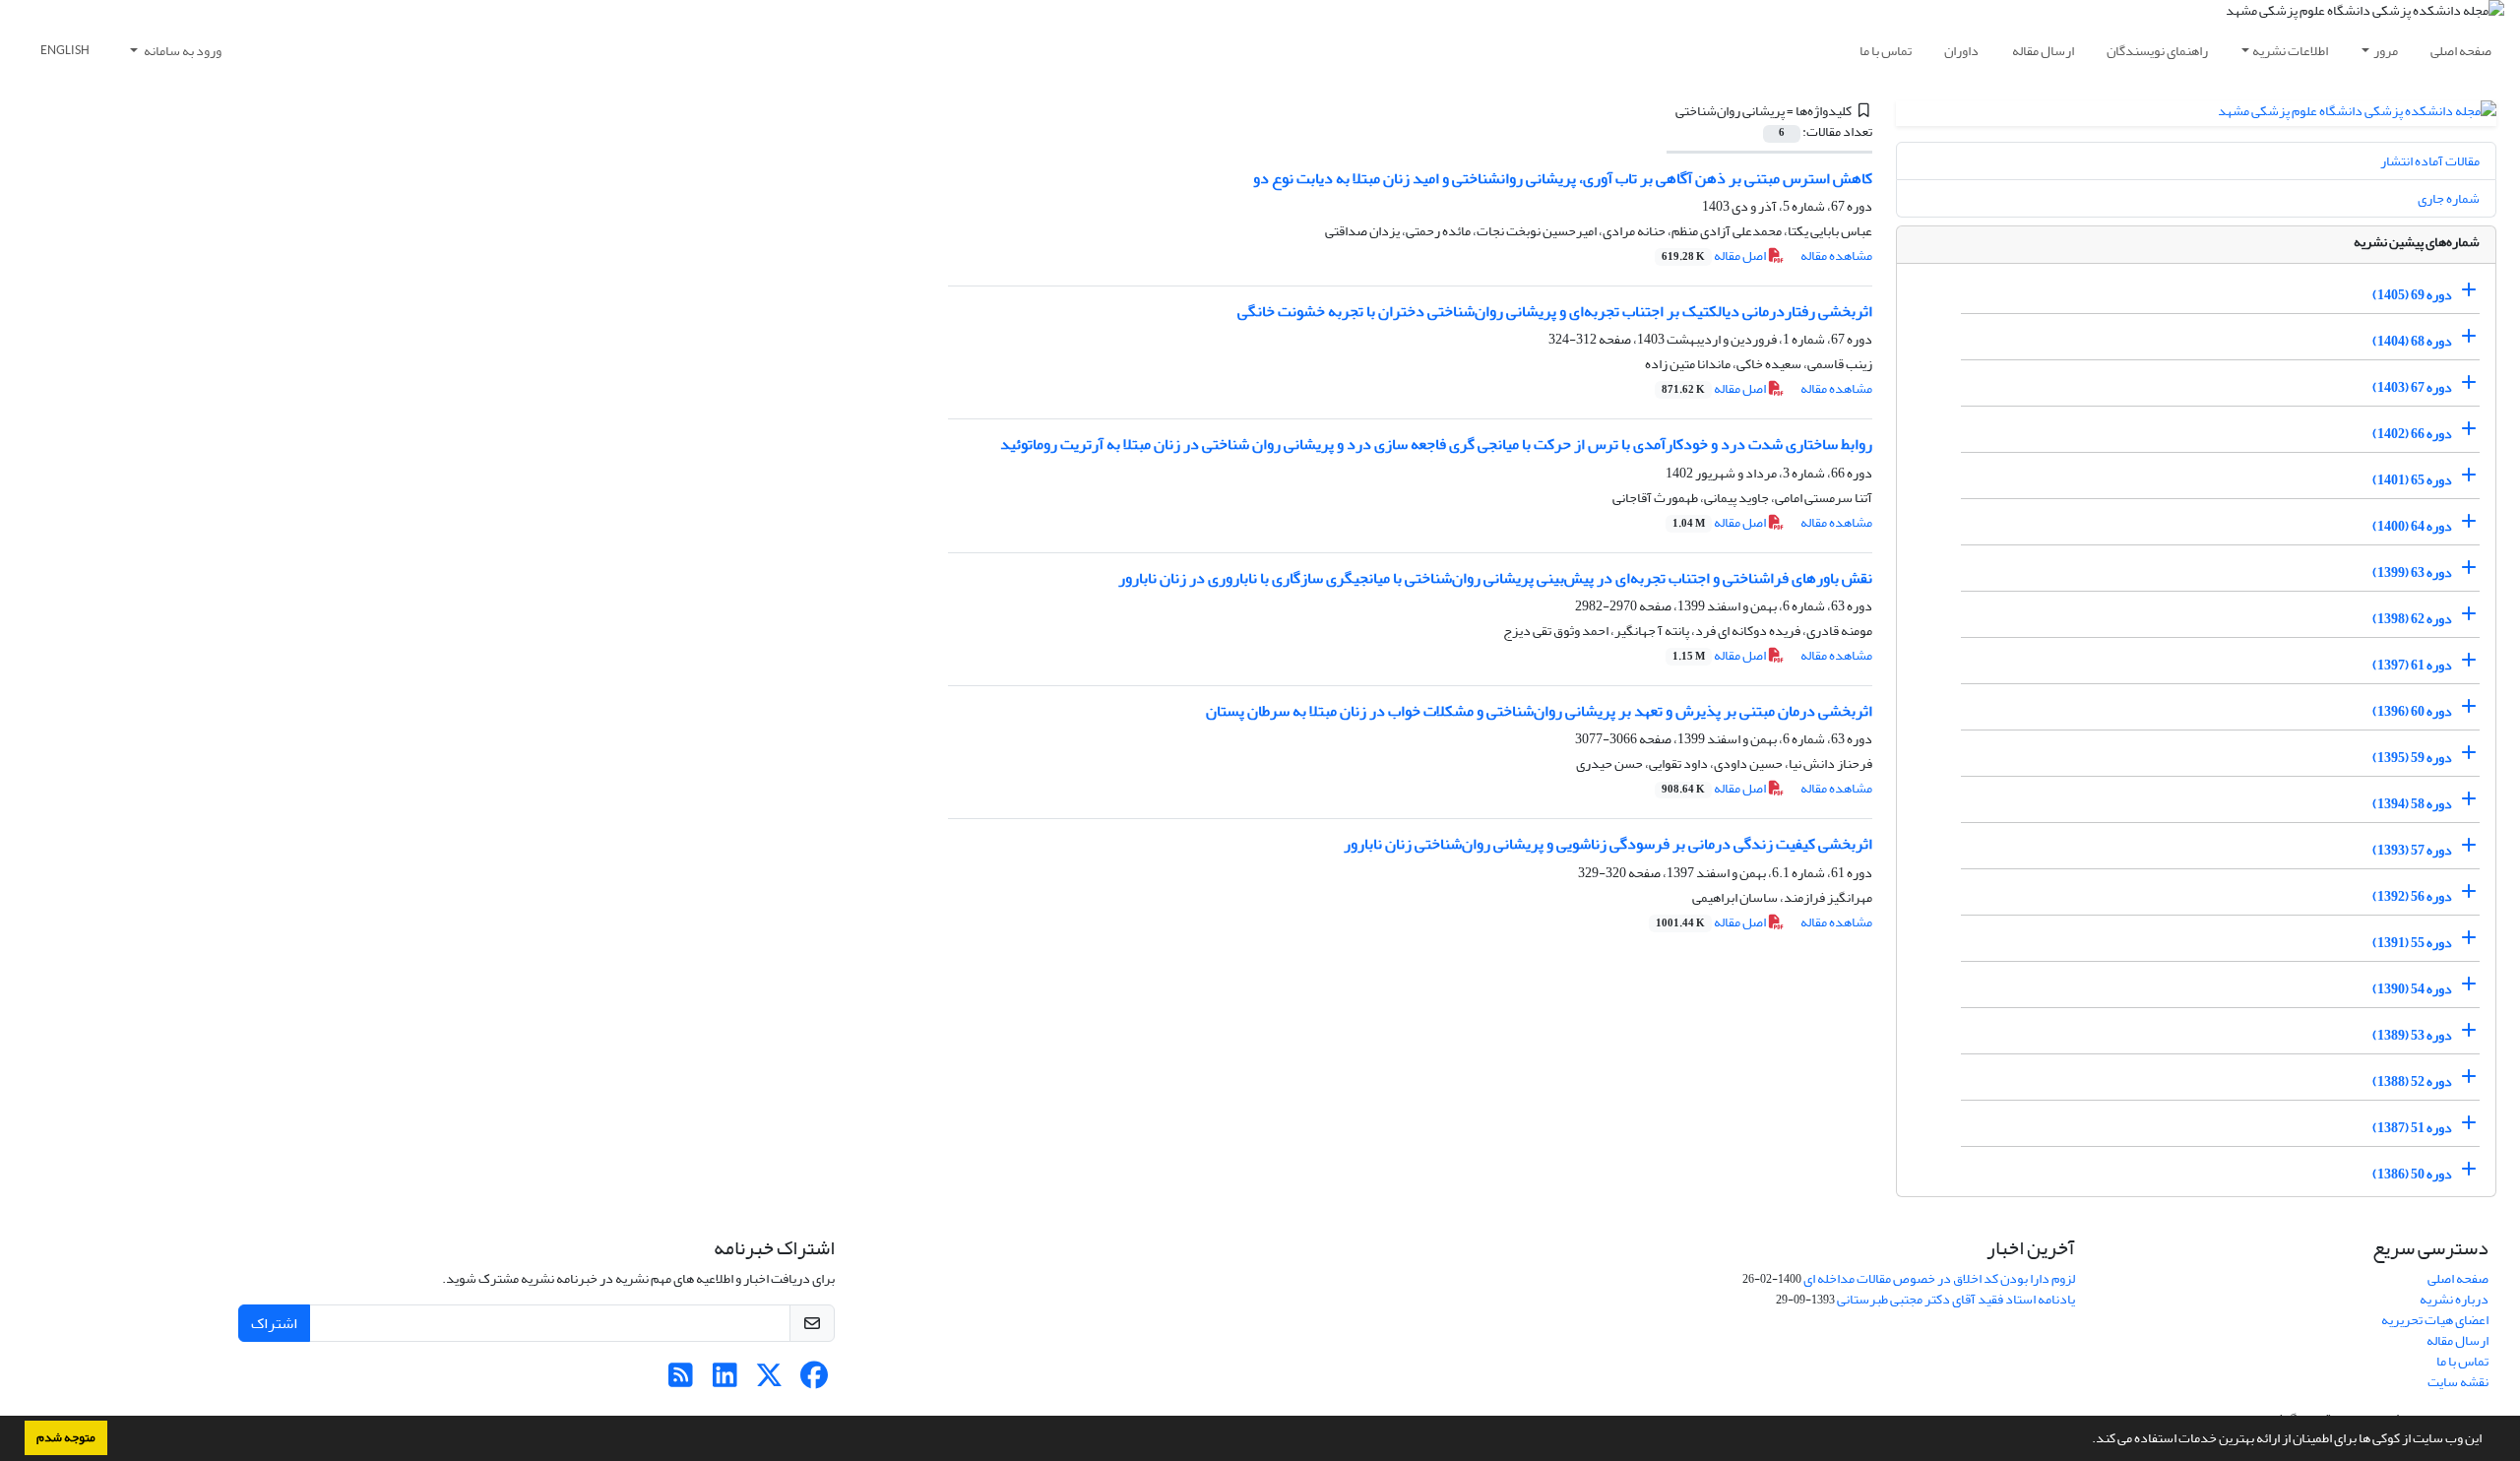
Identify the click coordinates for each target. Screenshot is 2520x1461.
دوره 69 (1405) (2412, 295)
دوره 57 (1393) (2412, 850)
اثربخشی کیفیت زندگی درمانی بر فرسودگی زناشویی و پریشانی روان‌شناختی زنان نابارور (1608, 844)
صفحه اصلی (2461, 51)
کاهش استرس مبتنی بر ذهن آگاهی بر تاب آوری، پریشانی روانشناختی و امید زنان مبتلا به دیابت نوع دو (1563, 178)
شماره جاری (2449, 198)
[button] (2087, 1440)
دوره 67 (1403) (2412, 387)
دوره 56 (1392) (2412, 896)
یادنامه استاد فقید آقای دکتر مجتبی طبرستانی (1956, 1299)
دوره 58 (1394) (2412, 804)
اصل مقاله (1715, 255)
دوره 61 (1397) (2412, 665)
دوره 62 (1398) (2412, 619)
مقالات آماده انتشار (2430, 161)
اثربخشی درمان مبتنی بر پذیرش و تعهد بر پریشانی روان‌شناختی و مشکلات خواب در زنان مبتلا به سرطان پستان (1539, 711)
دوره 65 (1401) (2412, 480)
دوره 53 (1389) (2412, 1035)
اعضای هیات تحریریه (2435, 1320)
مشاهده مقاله (1836, 255)
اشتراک (274, 1323)
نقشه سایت (2458, 1382)
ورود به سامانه (182, 51)
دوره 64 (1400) (2412, 526)
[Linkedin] (725, 1381)
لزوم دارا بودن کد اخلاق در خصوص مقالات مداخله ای (1939, 1278)
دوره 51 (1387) (2412, 1128)
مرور (2386, 51)
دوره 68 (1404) (2412, 341)
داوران (1961, 51)
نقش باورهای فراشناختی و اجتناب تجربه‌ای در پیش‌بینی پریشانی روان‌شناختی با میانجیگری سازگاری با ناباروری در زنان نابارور (1495, 578)
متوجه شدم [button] (66, 1437)
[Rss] (681, 1381)
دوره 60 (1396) (2412, 711)
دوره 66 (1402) (2412, 434)
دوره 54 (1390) (2412, 989)
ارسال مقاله (2043, 51)
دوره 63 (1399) (2412, 572)
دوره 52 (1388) (2412, 1081)
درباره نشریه (2454, 1299)
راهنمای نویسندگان (2157, 51)
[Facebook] (814, 1381)
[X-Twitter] (769, 1381)
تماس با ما (1886, 51)
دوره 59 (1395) (2412, 758)
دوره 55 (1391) (2412, 943)
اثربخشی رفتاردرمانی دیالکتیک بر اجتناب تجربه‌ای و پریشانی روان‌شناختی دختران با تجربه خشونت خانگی (1555, 311)
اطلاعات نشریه (2290, 51)
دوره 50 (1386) (2412, 1174)
